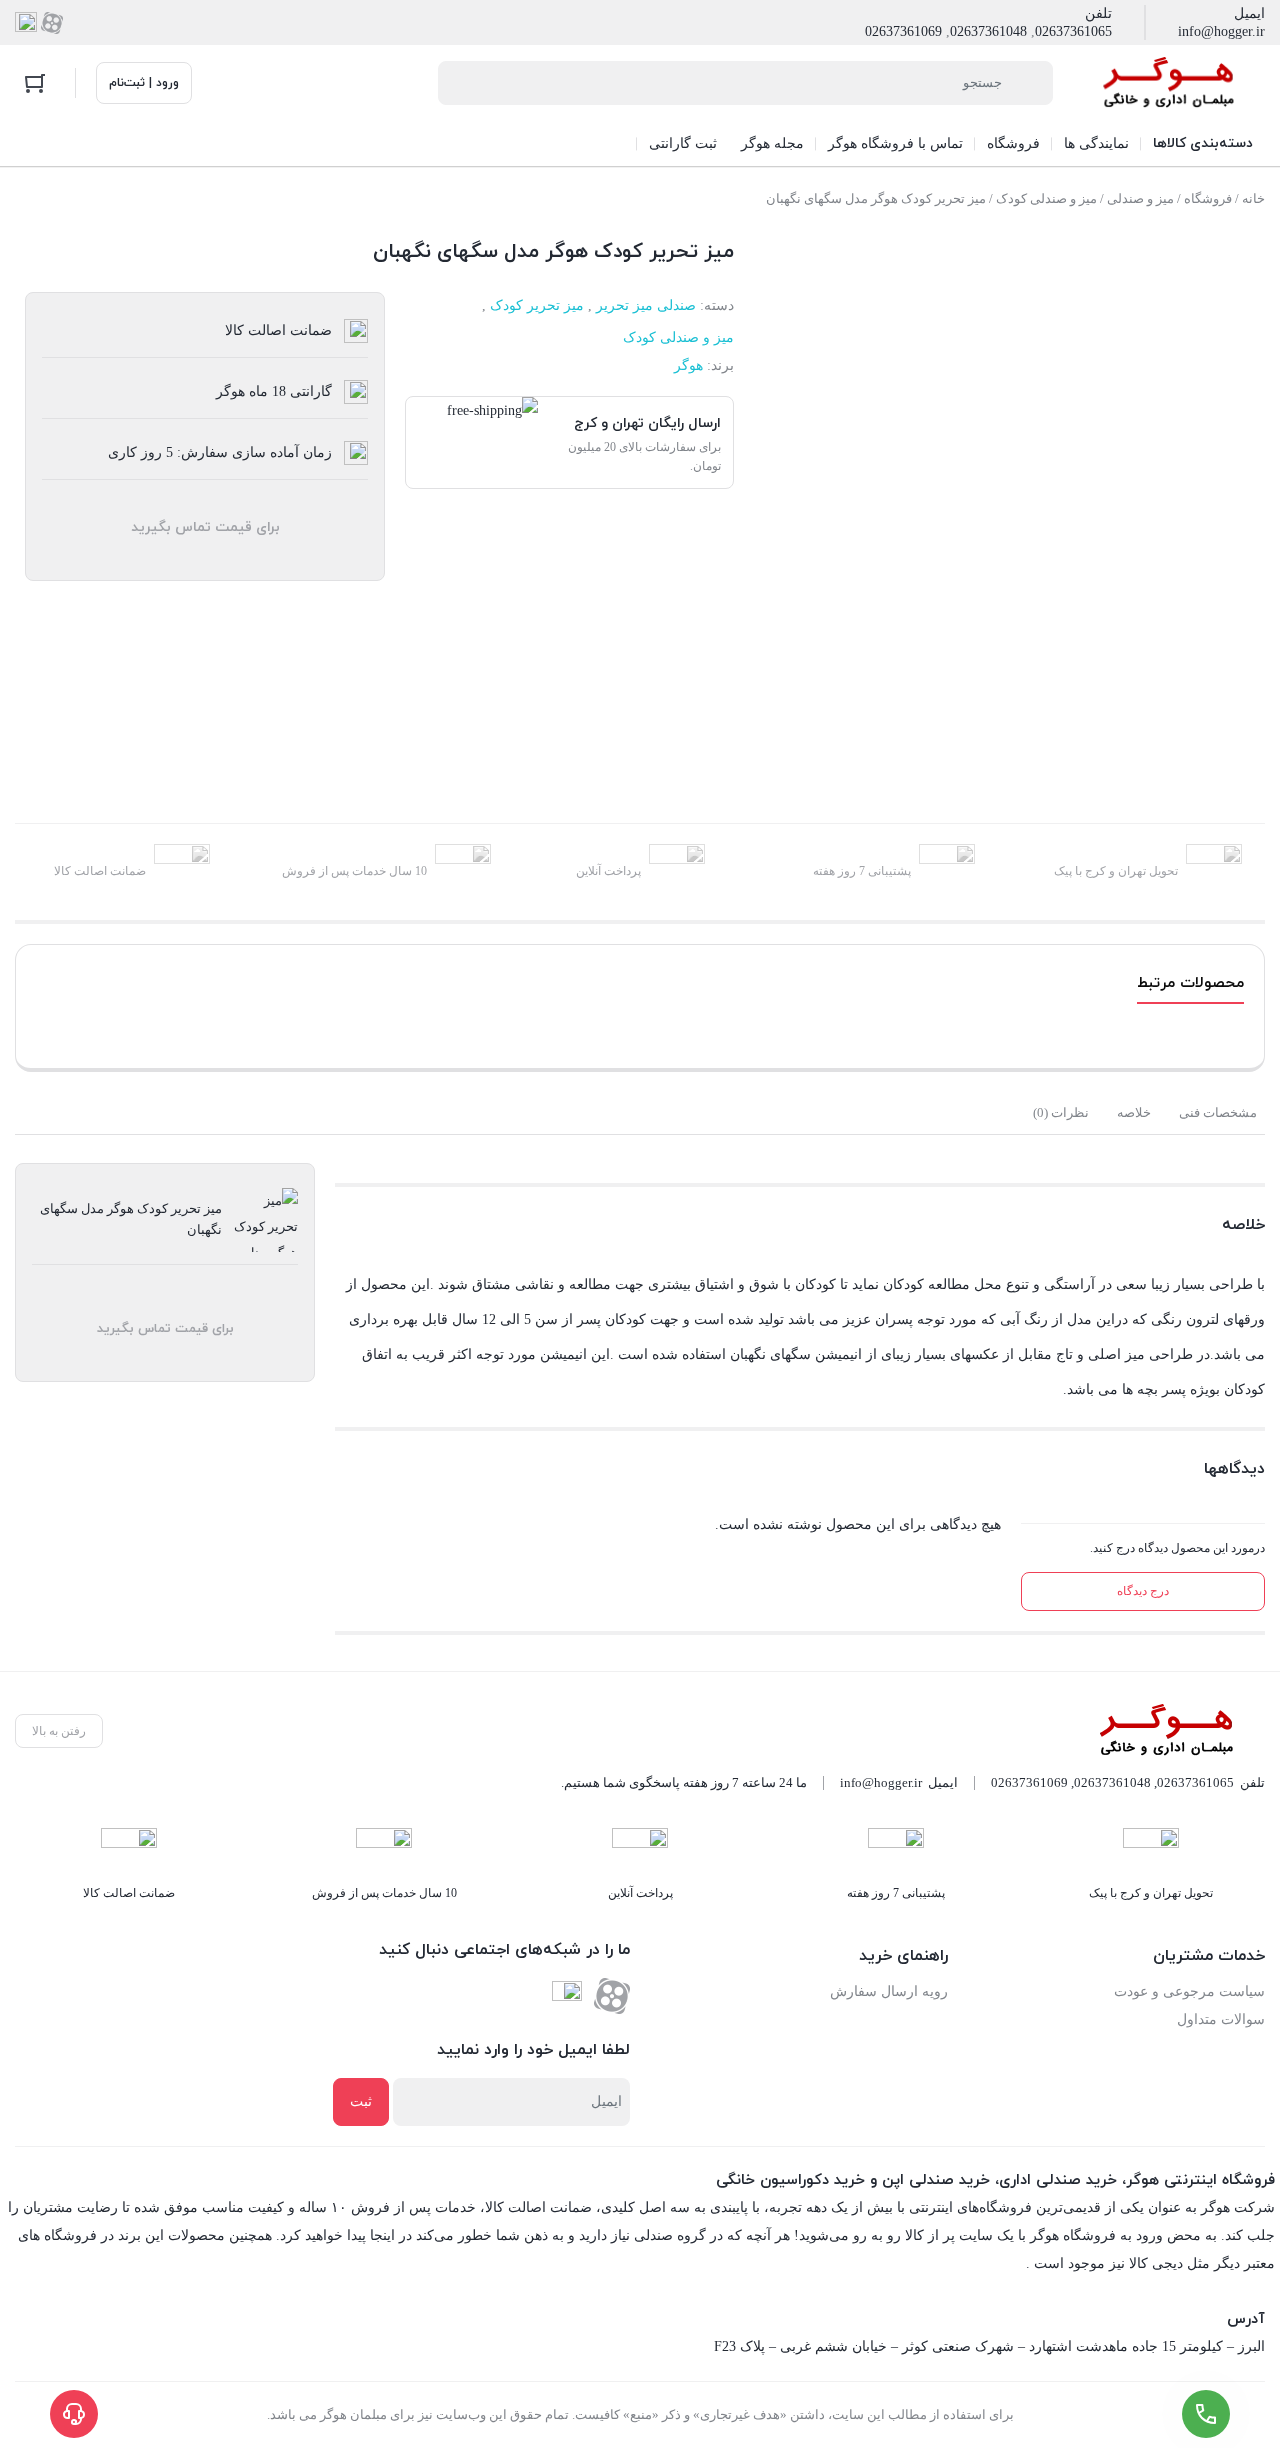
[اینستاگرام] (26, 23)
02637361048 (988, 31)
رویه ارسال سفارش (889, 1991)
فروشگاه (1208, 198)
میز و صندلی (1140, 198)
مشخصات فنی (1218, 1112)
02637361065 (1073, 31)
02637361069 (903, 31)
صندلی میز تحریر (646, 305)
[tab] (1218, 1113)
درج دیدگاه (1143, 1591)
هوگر (688, 365)
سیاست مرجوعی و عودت (1189, 1991)
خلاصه (1134, 1112)
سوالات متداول (1221, 2019)
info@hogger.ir (1221, 31)
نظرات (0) (1061, 1112)
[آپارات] (52, 23)
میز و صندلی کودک (1046, 198)
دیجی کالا (1156, 2263)
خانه (1253, 198)
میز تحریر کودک (537, 305)
